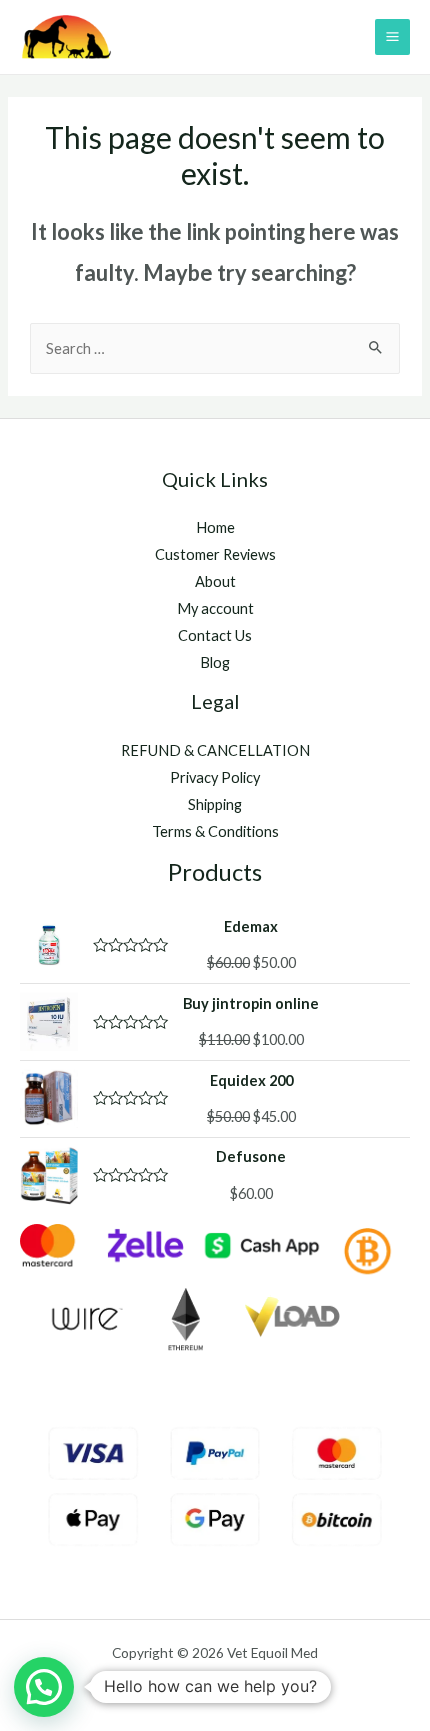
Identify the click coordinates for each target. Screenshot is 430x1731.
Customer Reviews (215, 554)
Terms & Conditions (215, 831)
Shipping (215, 804)
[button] (44, 1687)
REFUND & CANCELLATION (215, 750)
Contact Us (215, 635)
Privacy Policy (215, 777)
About (215, 581)
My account (215, 608)
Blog (215, 662)
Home (215, 527)
